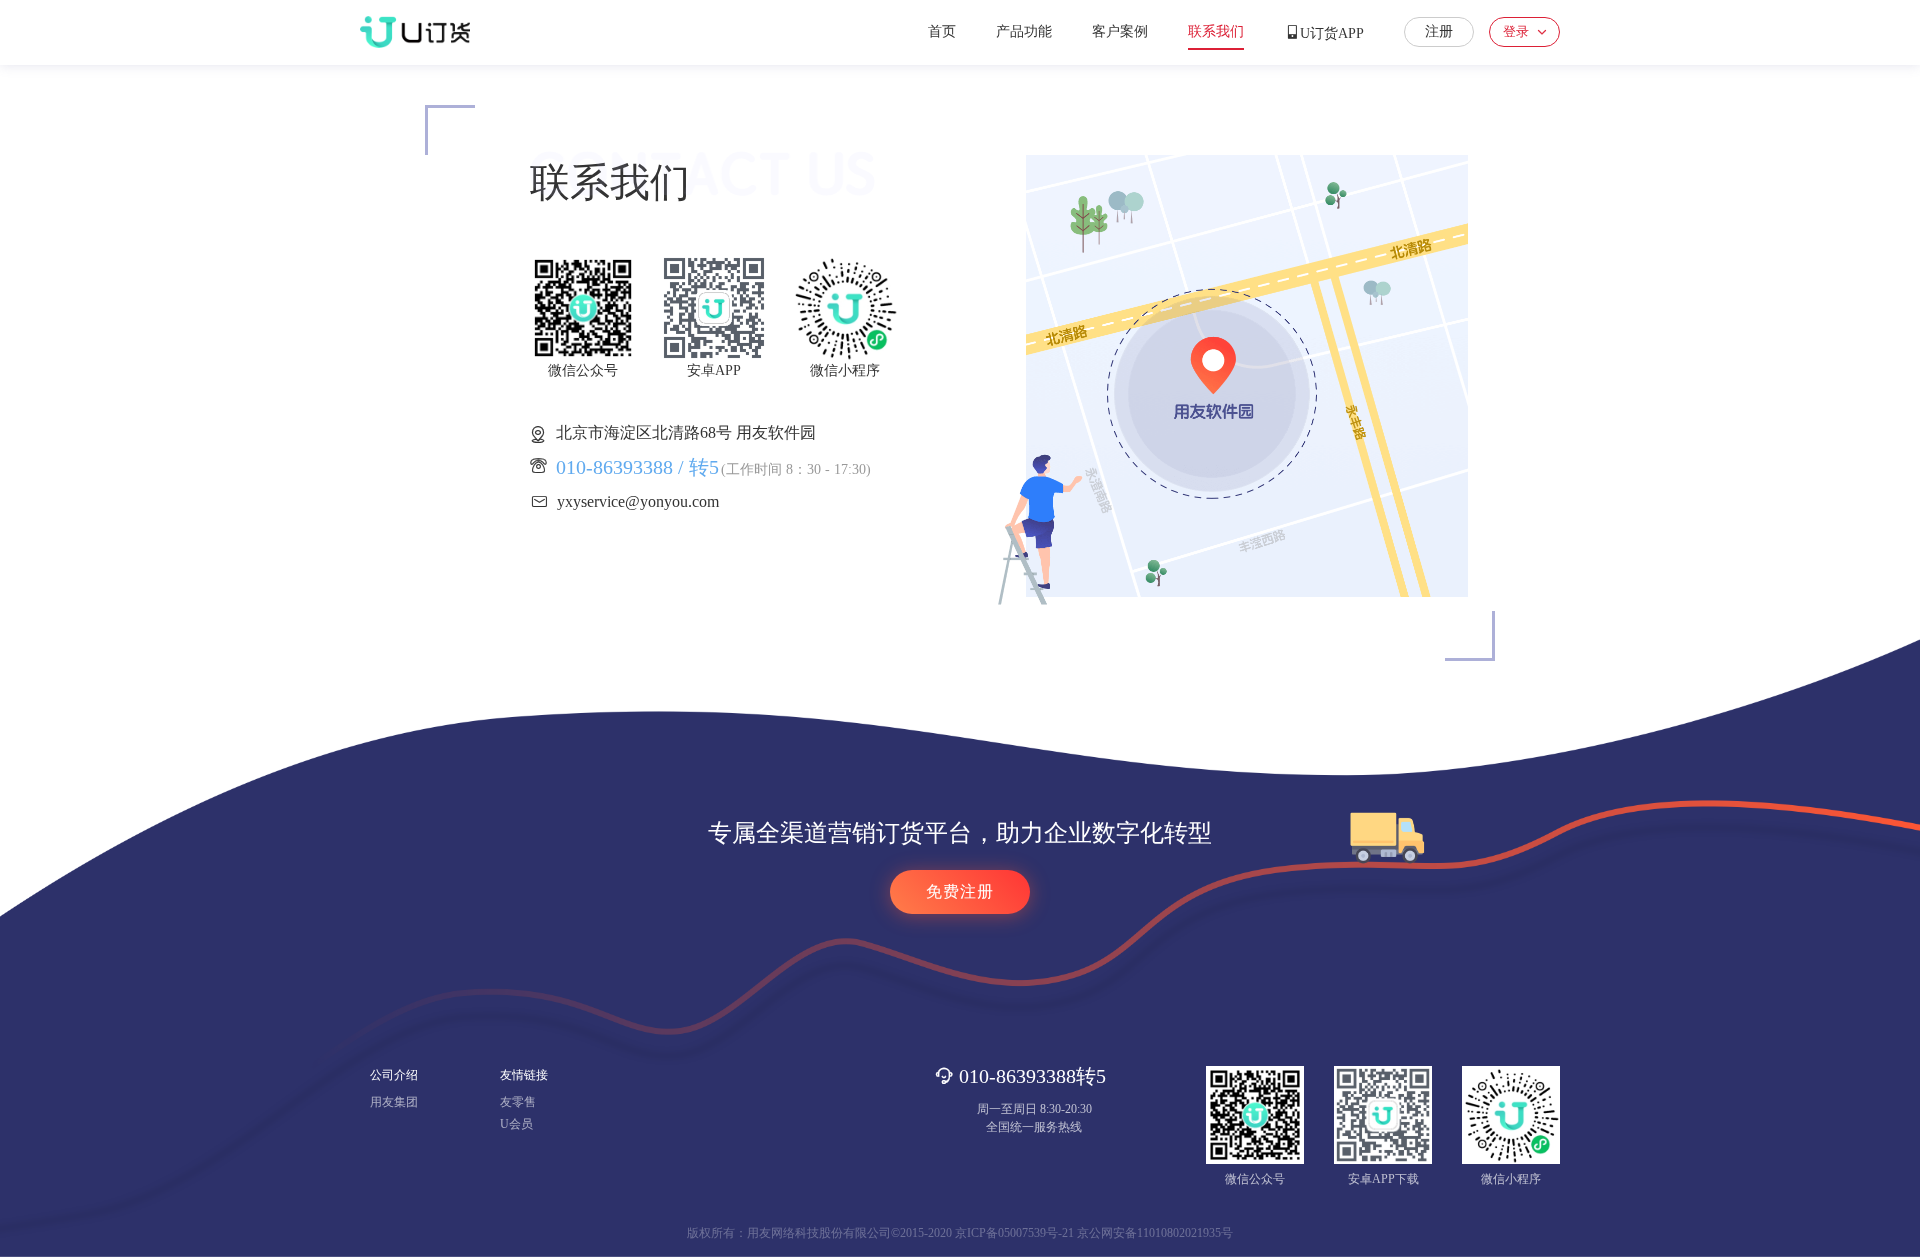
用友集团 (394, 1102)
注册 (1439, 31)
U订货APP (1332, 33)
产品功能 (1024, 31)
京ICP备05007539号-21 (1014, 1233)
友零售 (518, 1102)
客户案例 (1120, 31)
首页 (942, 31)
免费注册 (960, 891)
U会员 (516, 1124)
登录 (1516, 31)
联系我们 (1216, 31)
